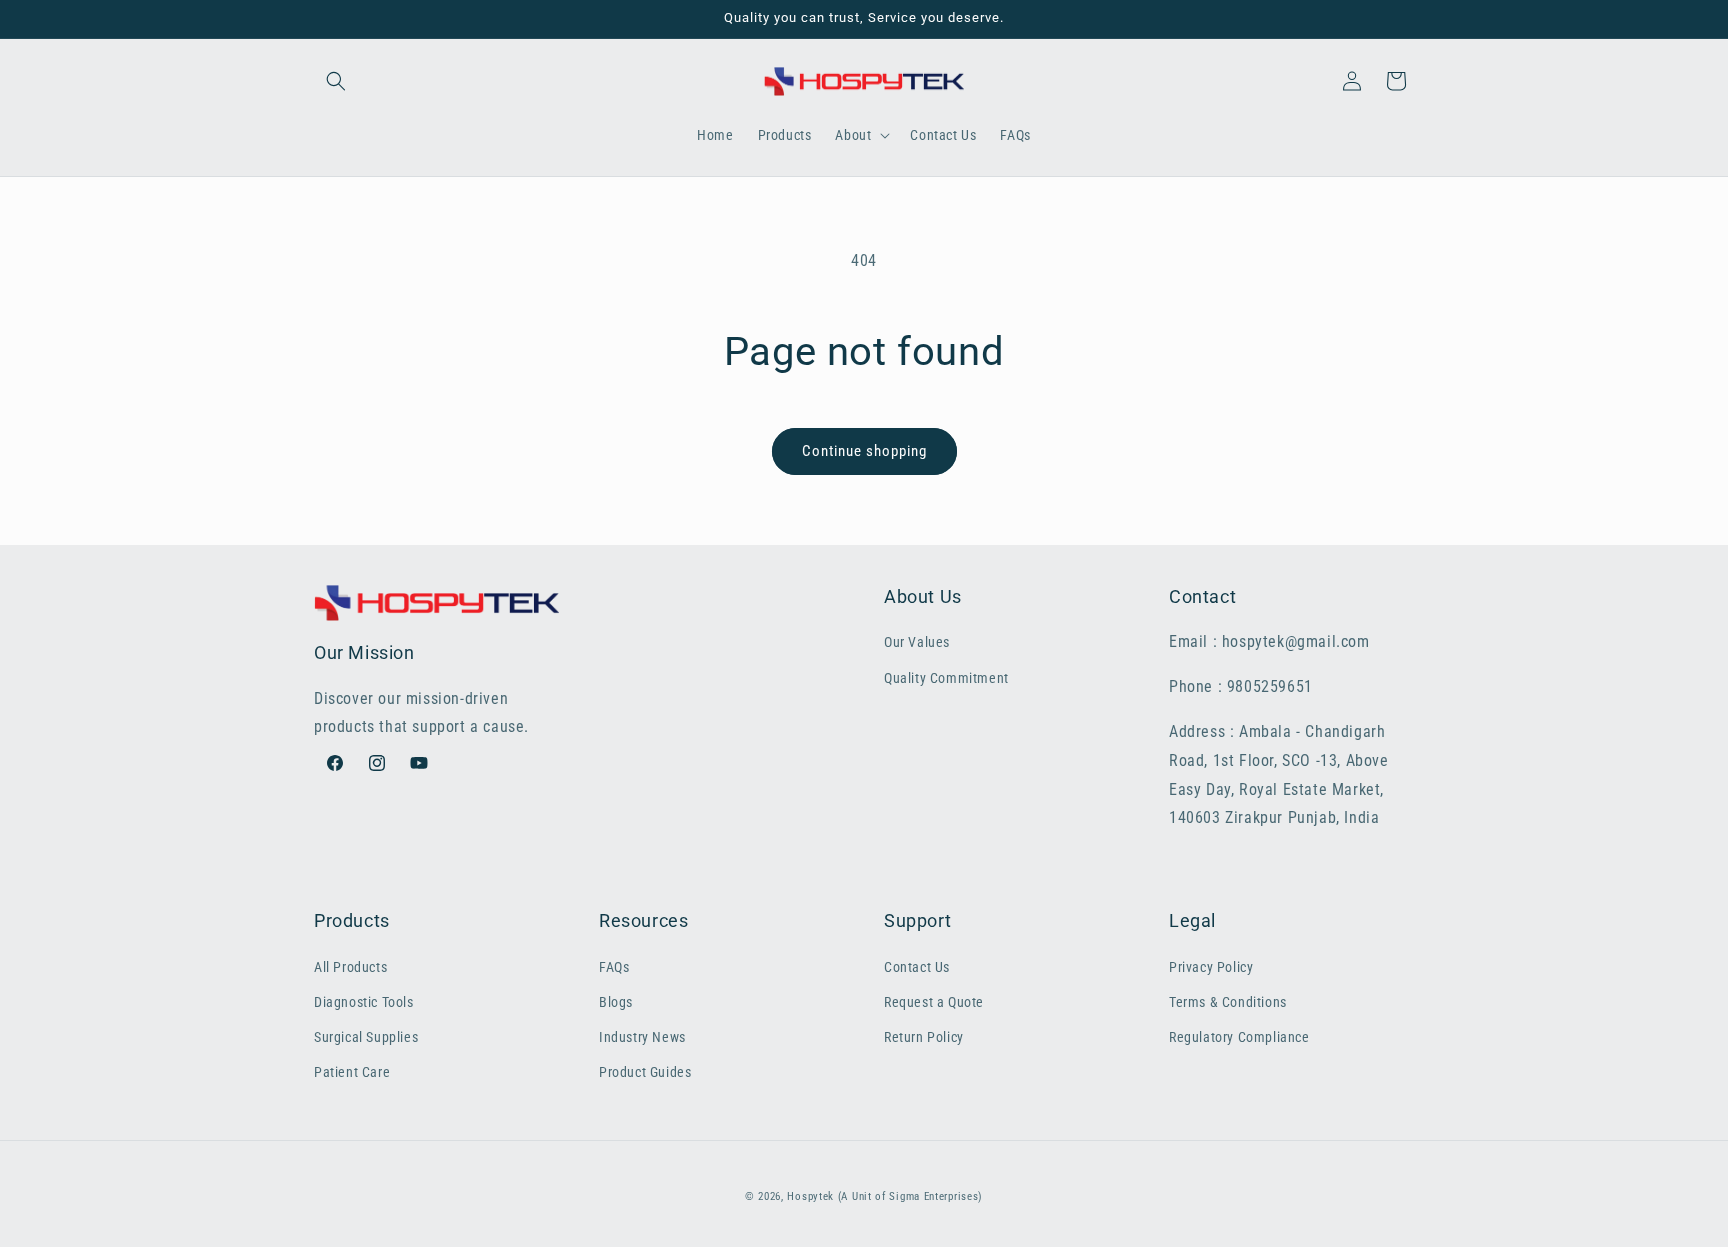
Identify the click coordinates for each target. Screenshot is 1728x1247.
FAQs (614, 967)
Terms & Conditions (1228, 1002)
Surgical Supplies (366, 1037)
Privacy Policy (1211, 967)
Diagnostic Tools (364, 1002)
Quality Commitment (946, 678)
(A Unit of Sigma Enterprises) (910, 1196)
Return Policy (924, 1037)
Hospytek (810, 1196)
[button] (336, 81)
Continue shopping (864, 451)
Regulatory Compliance (1239, 1037)
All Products (350, 967)
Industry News (642, 1037)
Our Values (917, 642)
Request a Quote (934, 1002)
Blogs (616, 1002)
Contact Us (917, 967)
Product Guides (645, 1072)
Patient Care (352, 1072)
